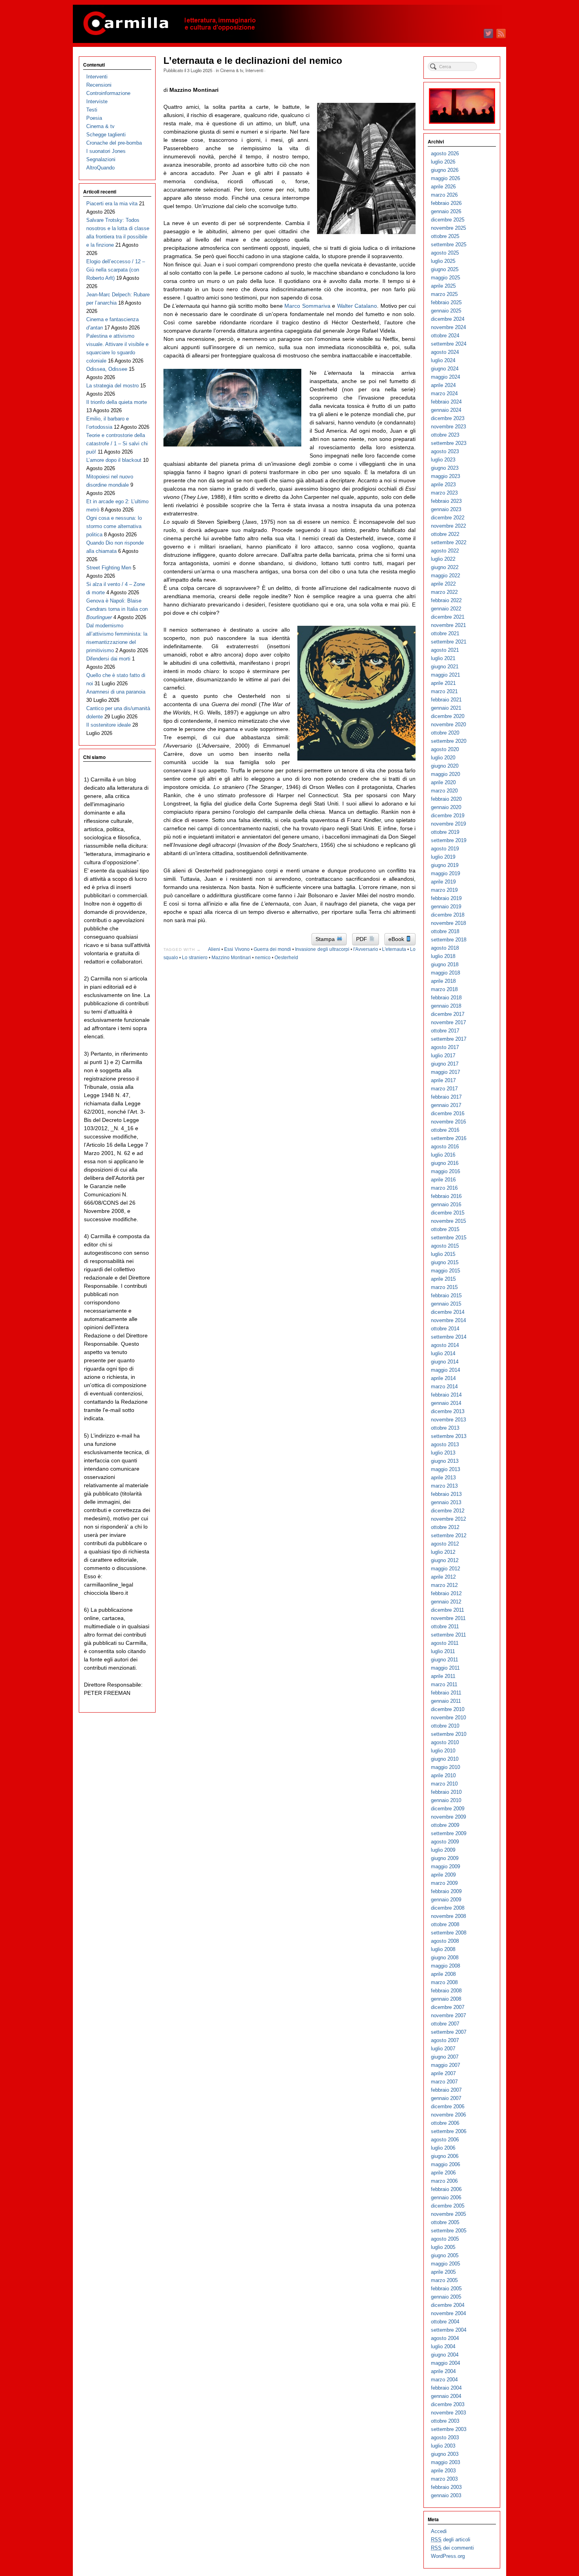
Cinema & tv (232, 70)
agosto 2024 (445, 352)
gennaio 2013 (446, 1502)
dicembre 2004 (448, 2305)
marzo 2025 (444, 294)
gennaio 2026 (446, 211)
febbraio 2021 (446, 700)
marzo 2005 (444, 2280)
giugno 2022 (445, 567)
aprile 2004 (443, 2371)
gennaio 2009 (446, 1900)
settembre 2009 (449, 1833)
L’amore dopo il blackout (114, 460)
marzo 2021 (444, 691)
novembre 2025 (448, 228)
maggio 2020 (445, 774)
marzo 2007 (444, 2082)
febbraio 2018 (446, 998)
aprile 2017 (443, 1080)
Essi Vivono (237, 949)
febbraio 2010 (446, 1792)
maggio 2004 (445, 2363)
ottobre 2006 (445, 2123)
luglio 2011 (443, 1651)
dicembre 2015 (448, 1213)
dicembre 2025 (448, 220)
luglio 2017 (443, 1056)
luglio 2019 (443, 857)
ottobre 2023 (445, 435)
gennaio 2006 (446, 2198)
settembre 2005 (449, 2231)
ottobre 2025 (445, 236)
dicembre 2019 (448, 816)
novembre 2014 (448, 1320)
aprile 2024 (443, 385)
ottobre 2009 (445, 1825)
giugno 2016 (445, 1163)
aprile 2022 (443, 584)
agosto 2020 (445, 749)
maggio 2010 (445, 1767)
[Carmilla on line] (289, 24)
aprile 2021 (443, 683)
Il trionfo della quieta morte (117, 402)
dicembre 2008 (448, 1908)
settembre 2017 (449, 1039)
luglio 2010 (443, 1751)
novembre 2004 (448, 2313)
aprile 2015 (443, 1279)
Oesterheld (286, 958)
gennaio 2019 (446, 907)
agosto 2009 (445, 1842)
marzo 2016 (444, 1188)
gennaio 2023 (446, 509)
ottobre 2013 (445, 1428)
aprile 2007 (443, 2073)
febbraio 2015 (446, 1295)
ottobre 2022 (445, 534)
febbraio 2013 (446, 1494)
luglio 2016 (443, 1155)
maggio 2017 (445, 1072)
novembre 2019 (448, 824)
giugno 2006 (445, 2156)
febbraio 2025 (446, 302)
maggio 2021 (445, 675)
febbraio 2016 (446, 1196)
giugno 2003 (445, 2454)
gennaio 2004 (446, 2396)
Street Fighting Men (109, 568)
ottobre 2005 (445, 2222)
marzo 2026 (444, 195)
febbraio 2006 (446, 2189)
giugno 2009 (445, 1858)
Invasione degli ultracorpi (322, 949)
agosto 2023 (445, 451)
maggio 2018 (445, 973)
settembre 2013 (449, 1436)
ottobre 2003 (445, 2421)
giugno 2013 (445, 1461)
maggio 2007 (445, 2065)
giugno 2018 (445, 964)
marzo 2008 (444, 1982)
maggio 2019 (445, 873)
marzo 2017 (444, 1089)
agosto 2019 (445, 849)
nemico (263, 958)
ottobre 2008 (445, 1924)
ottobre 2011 (445, 1627)
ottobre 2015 (445, 1229)
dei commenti (452, 2548)
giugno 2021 (445, 667)
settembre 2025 (449, 245)
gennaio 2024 (446, 410)
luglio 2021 (443, 658)
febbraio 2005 (446, 2289)
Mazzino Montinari (231, 958)
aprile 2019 (443, 882)
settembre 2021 (449, 642)
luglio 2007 (443, 2049)
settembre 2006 (449, 2131)
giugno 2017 (445, 1064)
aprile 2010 (443, 1775)
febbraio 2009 (446, 1891)
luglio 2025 (443, 261)
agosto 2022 (445, 551)
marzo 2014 (444, 1387)
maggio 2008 (445, 1966)
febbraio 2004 (446, 2388)
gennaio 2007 (446, 2098)
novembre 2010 (448, 1718)
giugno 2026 (445, 170)
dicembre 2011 (447, 1610)
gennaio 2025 (446, 311)
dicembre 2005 (448, 2206)
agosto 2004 (445, 2338)
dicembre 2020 (448, 716)
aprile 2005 (443, 2272)
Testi (92, 110)
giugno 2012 (445, 1560)
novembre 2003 (448, 2413)
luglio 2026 (443, 162)
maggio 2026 (445, 178)
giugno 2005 (445, 2255)
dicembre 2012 (448, 1511)
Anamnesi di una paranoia (116, 692)
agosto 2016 (445, 1147)
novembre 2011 (448, 1618)
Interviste (97, 101)
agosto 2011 (445, 1643)
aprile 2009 (443, 1875)
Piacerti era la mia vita (112, 204)
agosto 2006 (445, 2140)
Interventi (254, 70)
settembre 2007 (449, 2032)
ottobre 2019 (445, 832)
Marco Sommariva (307, 306)
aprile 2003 (443, 2471)
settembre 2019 (449, 840)
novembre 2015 (448, 1221)
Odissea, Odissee (107, 369)
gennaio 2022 (446, 609)
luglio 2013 (443, 1453)
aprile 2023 (443, 485)
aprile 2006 (443, 2173)
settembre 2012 (449, 1535)
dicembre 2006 (448, 2106)
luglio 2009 (443, 1850)
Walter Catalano (357, 306)
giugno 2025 (445, 269)
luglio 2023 (443, 460)
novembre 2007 (448, 2015)
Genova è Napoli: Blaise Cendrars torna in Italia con (117, 609)
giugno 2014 (445, 1362)
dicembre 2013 (448, 1411)
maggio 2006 (445, 2164)
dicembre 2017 (448, 1014)
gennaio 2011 (446, 1701)
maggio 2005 (445, 2264)
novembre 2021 (448, 625)
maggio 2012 (445, 1569)
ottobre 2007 (445, 2024)
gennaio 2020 (446, 807)
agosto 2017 (445, 1047)
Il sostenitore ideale (109, 725)
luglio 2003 (443, 2446)
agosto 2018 (445, 948)
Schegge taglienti (106, 135)
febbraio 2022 (446, 600)
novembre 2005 (448, 2214)
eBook (397, 939)
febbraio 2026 (446, 203)
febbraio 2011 (446, 1693)
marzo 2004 (444, 2380)
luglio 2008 (443, 1949)
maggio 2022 (445, 576)
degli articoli (451, 2540)
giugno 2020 (445, 766)
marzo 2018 (444, 989)
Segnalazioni (101, 159)
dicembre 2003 (448, 2404)
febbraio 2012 (446, 1593)
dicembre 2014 (448, 1312)
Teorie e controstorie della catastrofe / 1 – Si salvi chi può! (117, 444)
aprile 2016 (443, 1180)
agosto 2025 (445, 253)
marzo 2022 (444, 592)
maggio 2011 (445, 1668)
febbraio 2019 (446, 898)
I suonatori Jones (106, 151)
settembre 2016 (449, 1138)
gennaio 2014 (446, 1403)
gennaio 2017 (446, 1105)
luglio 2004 (443, 2346)
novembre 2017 (448, 1022)
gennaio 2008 (446, 1999)
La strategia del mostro (112, 386)
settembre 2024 (449, 344)
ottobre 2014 (445, 1329)
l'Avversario (366, 949)
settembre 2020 (449, 741)
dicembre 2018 (448, 915)
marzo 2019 (444, 890)
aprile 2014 (443, 1378)
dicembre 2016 (448, 1113)
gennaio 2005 (446, 2297)
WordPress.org (448, 2556)
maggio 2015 (445, 1271)
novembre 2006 (448, 2115)
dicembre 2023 (448, 418)
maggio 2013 (445, 1469)
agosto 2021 (445, 650)
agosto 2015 (445, 1246)
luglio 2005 (443, 2247)
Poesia (94, 118)
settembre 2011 (448, 1635)
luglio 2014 (443, 1353)
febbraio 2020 (446, 799)
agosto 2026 (445, 153)
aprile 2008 (443, 1974)
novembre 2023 (448, 427)
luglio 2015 (443, 1254)
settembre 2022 (449, 542)
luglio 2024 (443, 360)
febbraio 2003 (446, 2487)
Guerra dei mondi (272, 949)
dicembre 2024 (448, 319)
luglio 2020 (443, 758)
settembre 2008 (449, 1933)
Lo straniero (195, 958)
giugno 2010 (445, 1759)
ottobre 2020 (445, 733)
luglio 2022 (443, 559)
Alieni (214, 949)
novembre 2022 (448, 526)
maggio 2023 (445, 476)
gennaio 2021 (446, 708)
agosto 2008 (445, 1941)
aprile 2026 (443, 187)
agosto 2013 (445, 1444)
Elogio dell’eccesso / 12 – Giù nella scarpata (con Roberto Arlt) (116, 270)
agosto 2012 (445, 1544)
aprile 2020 (443, 782)
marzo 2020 (444, 791)
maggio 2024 (445, 377)
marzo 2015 (444, 1287)
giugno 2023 (445, 468)
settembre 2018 (449, 940)
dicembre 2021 (448, 617)
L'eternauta (394, 949)
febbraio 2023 (446, 501)
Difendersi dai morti (108, 659)
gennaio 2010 (446, 1800)
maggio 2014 (445, 1370)
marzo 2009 (444, 1883)
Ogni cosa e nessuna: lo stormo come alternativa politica (114, 526)
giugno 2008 (445, 1958)
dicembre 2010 (448, 1709)
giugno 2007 (445, 2057)
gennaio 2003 (446, 2495)
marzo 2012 (444, 1585)
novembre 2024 (448, 327)
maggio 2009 (445, 1866)
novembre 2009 (448, 1817)
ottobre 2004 (445, 2322)
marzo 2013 (444, 1486)
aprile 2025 (443, 286)
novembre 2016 (448, 1122)
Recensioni (99, 85)
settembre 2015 (449, 1238)
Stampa (326, 939)
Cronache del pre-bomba (114, 143)
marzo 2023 (444, 493)
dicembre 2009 (448, 1809)
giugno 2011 (444, 1660)
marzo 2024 (444, 393)
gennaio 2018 (446, 1006)
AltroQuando (100, 168)
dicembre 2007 (448, 2007)
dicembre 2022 (448, 518)
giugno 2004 (445, 2355)
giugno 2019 (445, 865)
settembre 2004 (449, 2330)
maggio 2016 (445, 1171)
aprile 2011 (443, 1676)
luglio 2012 (443, 1552)
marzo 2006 (444, 2181)
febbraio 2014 (446, 1395)
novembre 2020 (448, 724)
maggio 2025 (445, 278)
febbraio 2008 (446, 1991)
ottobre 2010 (445, 1726)
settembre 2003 (449, 2429)
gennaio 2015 (446, 1304)
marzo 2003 (444, 2479)
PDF (362, 939)
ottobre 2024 (445, 336)
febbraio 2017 (446, 1097)
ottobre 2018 (445, 931)
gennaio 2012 (446, 1602)
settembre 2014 (449, 1337)
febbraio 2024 (446, 402)
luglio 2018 (443, 956)
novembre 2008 (448, 1916)
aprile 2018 (443, 981)
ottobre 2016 (445, 1130)
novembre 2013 (448, 1420)
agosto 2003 (445, 2437)
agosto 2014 (445, 1345)
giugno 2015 (445, 1262)
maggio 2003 (445, 2462)
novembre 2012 (448, 1519)
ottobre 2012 (445, 1527)
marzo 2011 (444, 1684)
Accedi (439, 2531)
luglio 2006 (443, 2148)
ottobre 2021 (445, 633)
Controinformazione (108, 93)
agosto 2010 (445, 1742)
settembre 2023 (449, 443)
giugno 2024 (445, 369)
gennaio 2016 (446, 1204)
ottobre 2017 (445, 1031)
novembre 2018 (448, 923)
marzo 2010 (444, 1784)
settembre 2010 (449, 1734)
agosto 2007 (445, 2040)
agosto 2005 (445, 2239)
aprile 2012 (443, 1577)
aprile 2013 (443, 1478)
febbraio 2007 (446, 2090)
